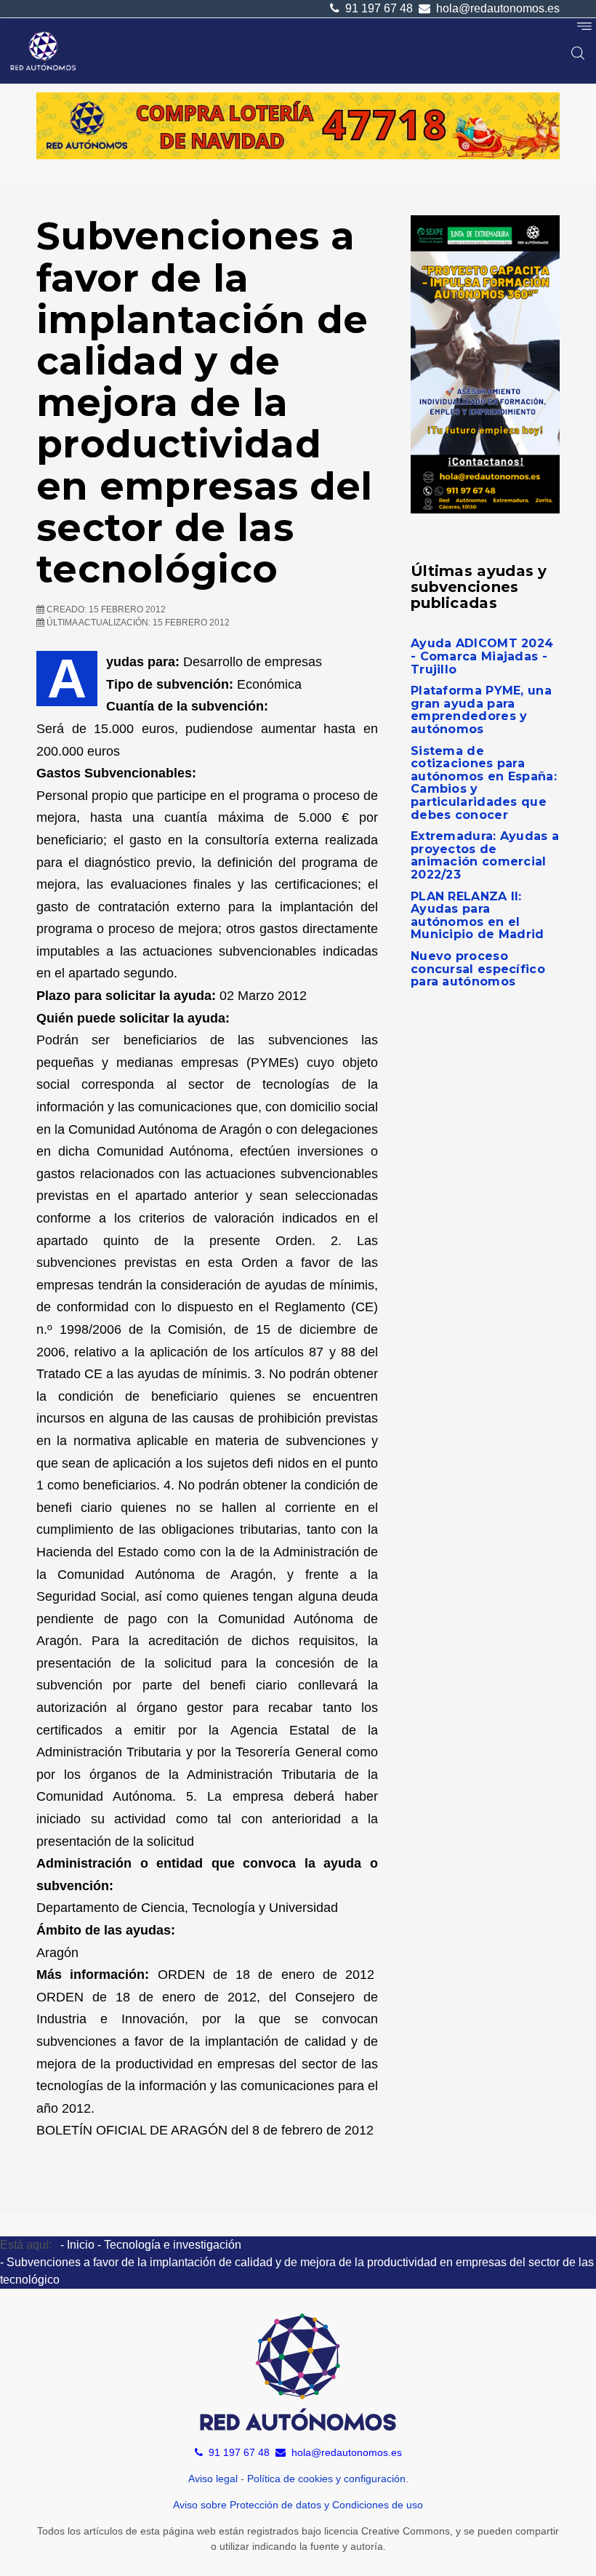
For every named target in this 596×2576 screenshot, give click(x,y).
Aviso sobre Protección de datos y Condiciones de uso (298, 2505)
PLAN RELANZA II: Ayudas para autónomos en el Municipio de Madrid (478, 916)
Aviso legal (213, 2479)
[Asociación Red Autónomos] (44, 51)
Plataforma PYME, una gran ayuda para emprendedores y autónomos (481, 710)
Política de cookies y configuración (326, 2479)
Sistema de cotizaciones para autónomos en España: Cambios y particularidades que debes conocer (484, 783)
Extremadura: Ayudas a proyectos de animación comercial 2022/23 (485, 855)
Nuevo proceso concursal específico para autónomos (478, 969)
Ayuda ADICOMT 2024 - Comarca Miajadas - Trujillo (482, 656)
